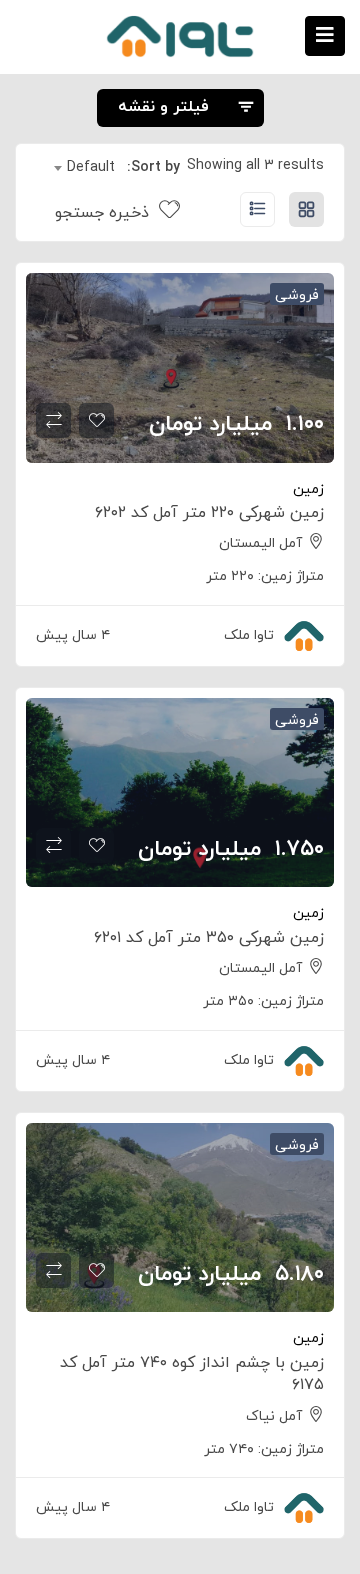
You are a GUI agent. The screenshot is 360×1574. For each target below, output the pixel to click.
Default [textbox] (91, 167)
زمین (308, 489)
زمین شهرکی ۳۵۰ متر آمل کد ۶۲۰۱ (209, 938)
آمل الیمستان (260, 543)
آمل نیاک (274, 1416)
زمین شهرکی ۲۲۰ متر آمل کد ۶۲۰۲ (209, 513)
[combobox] (85, 168)
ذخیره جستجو (104, 213)
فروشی (297, 295)
